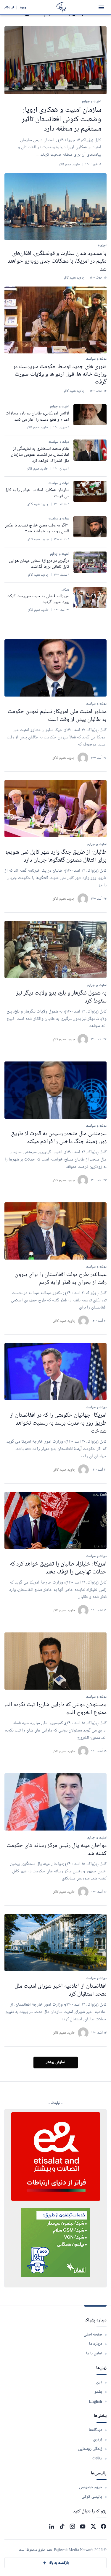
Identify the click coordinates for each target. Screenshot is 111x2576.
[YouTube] (83, 2526)
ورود (23, 7)
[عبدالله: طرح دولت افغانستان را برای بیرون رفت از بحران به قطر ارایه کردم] (55, 1231)
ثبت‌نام (9, 7)
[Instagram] (72, 2526)
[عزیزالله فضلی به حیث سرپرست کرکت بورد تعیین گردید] (90, 597)
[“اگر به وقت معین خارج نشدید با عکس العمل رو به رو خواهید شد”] (90, 527)
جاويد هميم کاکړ (64, 758)
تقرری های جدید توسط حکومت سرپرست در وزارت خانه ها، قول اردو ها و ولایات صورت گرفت (60, 375)
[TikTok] (62, 2526)
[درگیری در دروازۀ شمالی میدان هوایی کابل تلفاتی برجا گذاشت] (90, 562)
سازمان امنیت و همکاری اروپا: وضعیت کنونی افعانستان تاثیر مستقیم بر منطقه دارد (61, 120)
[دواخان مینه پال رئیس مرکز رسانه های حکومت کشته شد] (55, 1802)
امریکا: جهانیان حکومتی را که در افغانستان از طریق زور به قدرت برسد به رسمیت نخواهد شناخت (58, 1423)
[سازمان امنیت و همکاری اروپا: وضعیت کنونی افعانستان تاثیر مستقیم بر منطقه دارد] (55, 60)
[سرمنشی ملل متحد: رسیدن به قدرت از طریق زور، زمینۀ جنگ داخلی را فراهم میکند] (55, 1090)
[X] (93, 2526)
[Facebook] (103, 2526)
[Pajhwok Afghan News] (61, 7)
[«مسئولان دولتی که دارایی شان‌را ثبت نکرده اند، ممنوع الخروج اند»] (55, 1661)
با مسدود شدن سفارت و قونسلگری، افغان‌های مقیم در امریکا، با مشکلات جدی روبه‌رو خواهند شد (57, 261)
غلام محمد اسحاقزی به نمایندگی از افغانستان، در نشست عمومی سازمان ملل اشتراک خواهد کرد (40, 455)
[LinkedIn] (52, 2526)
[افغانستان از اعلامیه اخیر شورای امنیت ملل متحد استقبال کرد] (55, 1943)
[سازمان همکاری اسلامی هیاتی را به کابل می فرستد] (90, 491)
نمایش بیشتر (55, 2062)
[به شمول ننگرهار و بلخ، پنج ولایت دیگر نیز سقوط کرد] (55, 949)
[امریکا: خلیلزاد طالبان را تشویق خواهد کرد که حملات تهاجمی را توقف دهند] (55, 1520)
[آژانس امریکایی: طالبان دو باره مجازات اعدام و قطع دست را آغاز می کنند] (90, 415)
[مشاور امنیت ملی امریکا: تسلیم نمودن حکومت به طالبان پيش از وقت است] (55, 668)
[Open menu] (101, 7)
